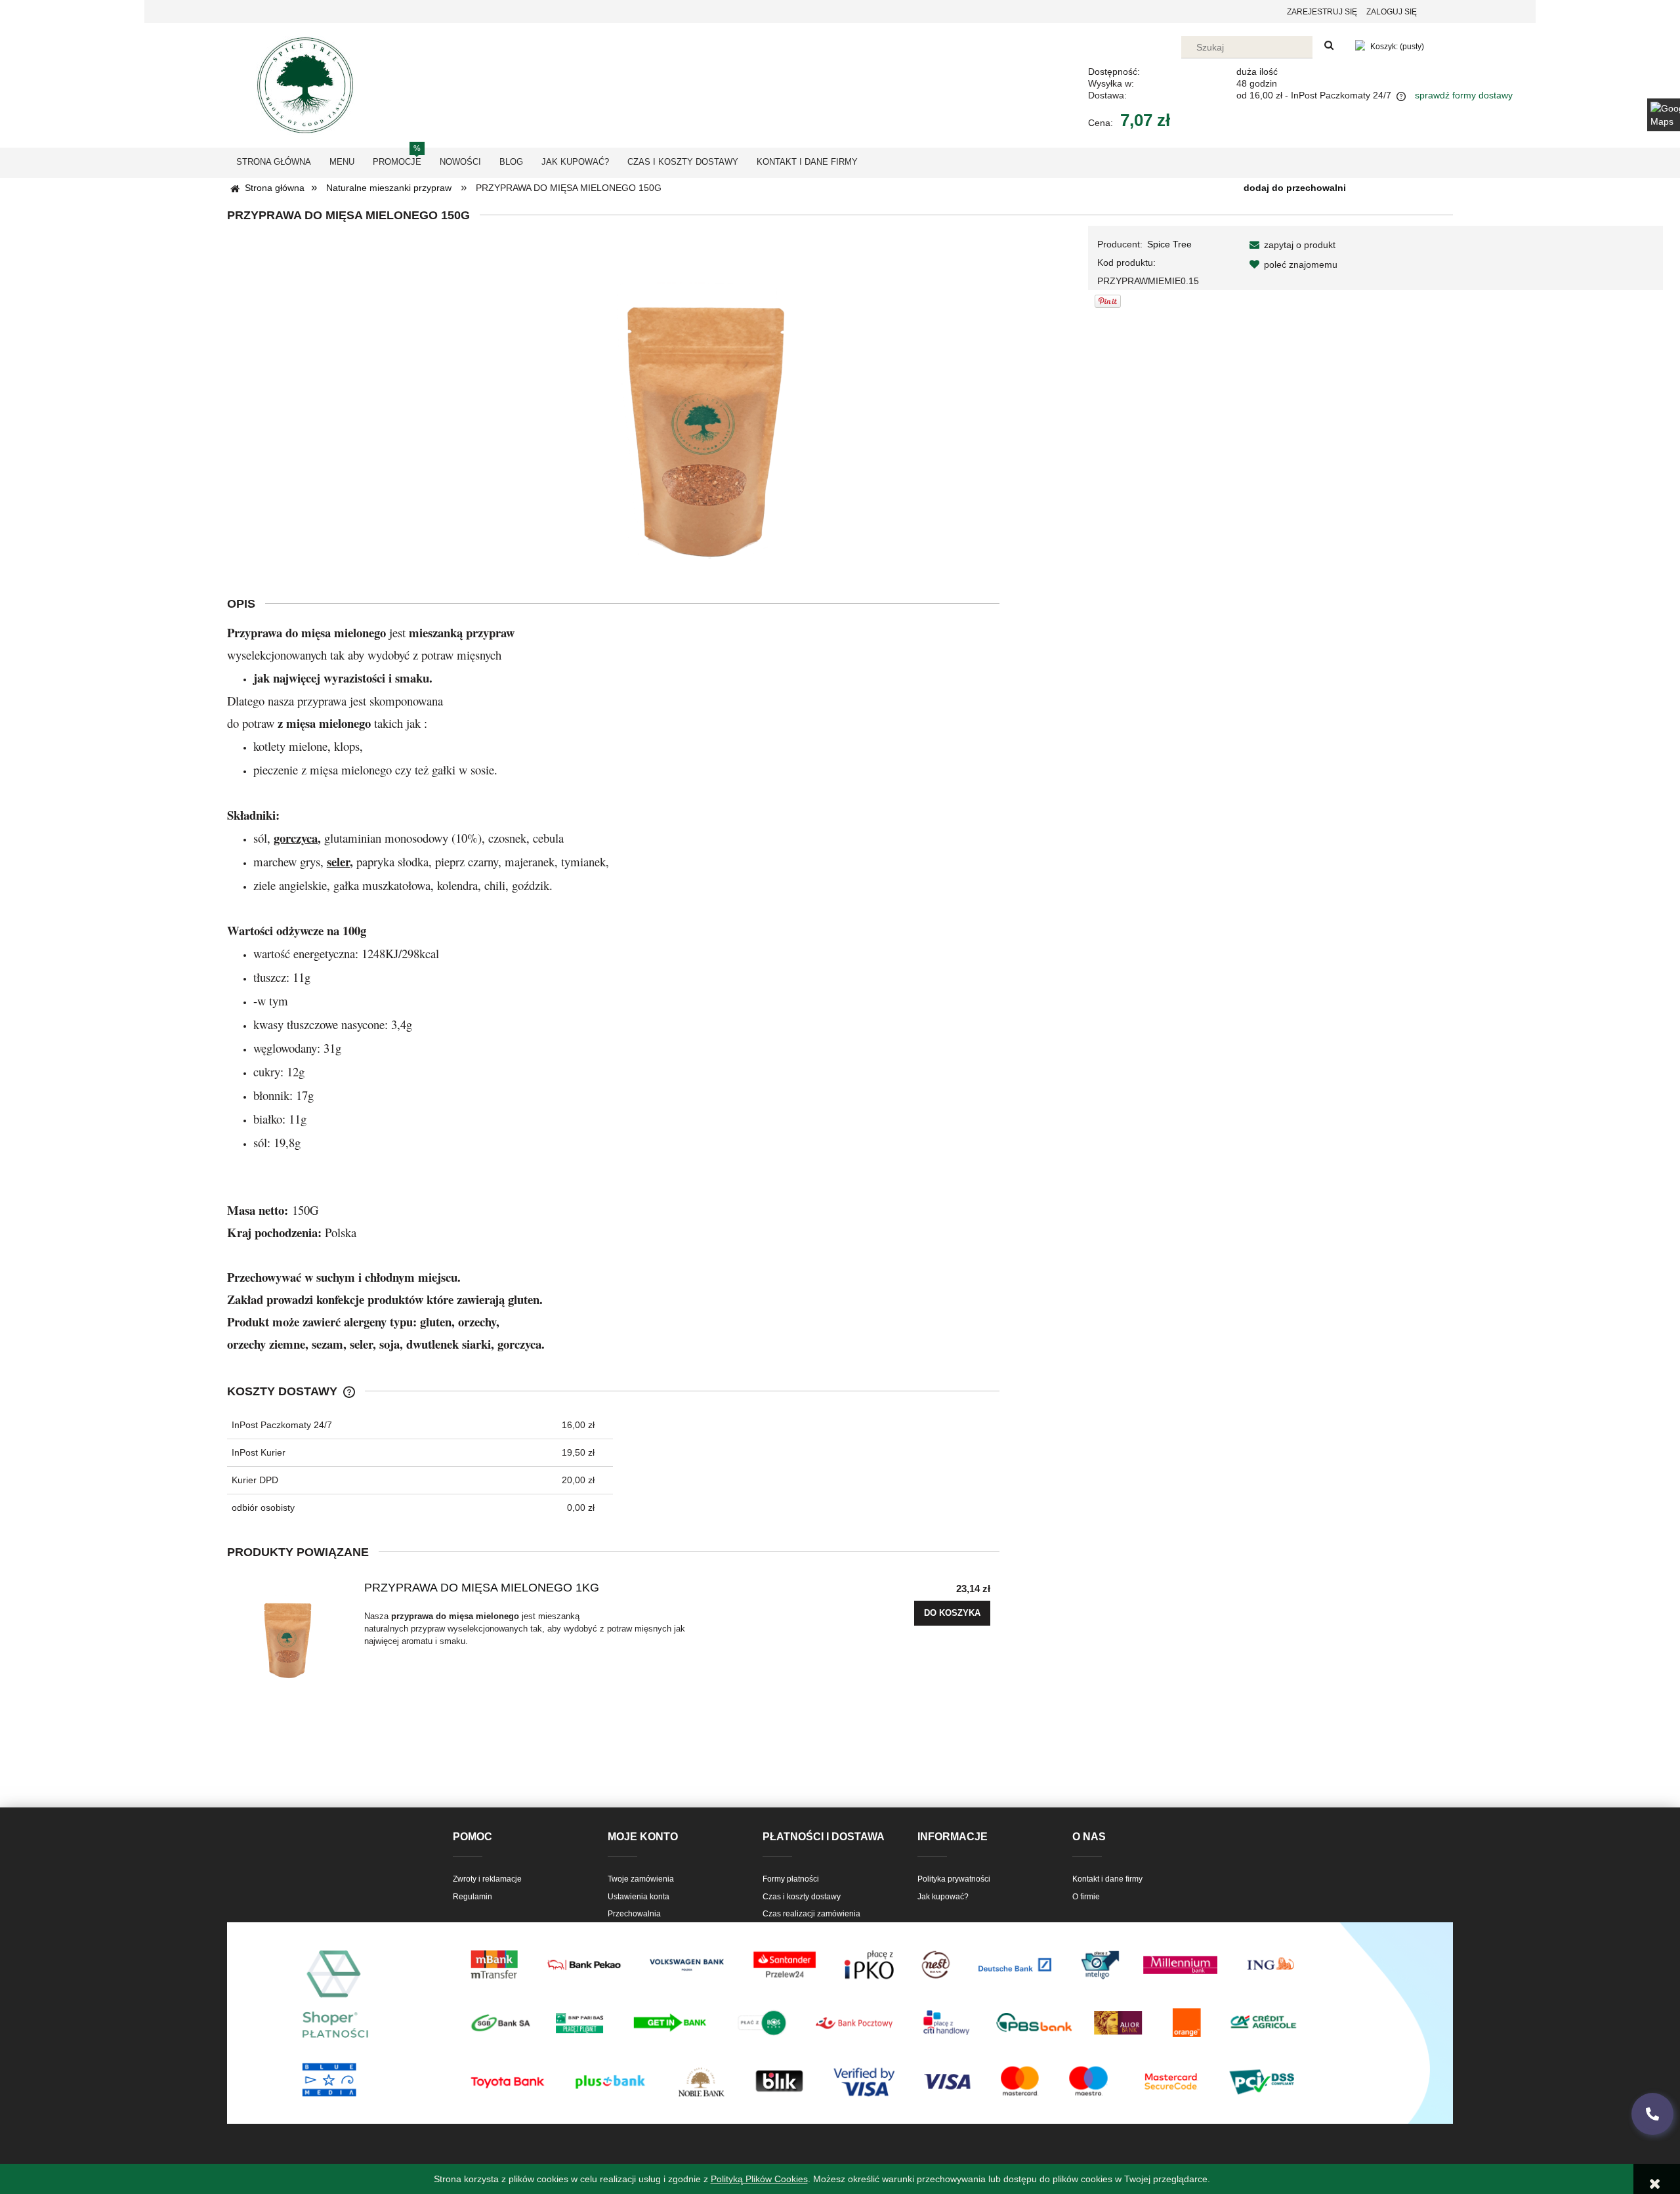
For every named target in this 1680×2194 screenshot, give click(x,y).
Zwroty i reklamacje (487, 1879)
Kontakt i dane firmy (1107, 1879)
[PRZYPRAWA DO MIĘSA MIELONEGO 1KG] (292, 1631)
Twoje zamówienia (641, 1879)
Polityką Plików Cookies (759, 2179)
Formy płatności (791, 1879)
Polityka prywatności (954, 1879)
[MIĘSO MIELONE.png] (698, 399)
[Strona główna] (305, 84)
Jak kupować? (943, 1897)
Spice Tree (1169, 244)
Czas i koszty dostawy (802, 1897)
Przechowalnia (634, 1914)
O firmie (1086, 1897)
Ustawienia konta (639, 1897)
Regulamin (472, 1897)
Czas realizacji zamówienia (811, 1914)
